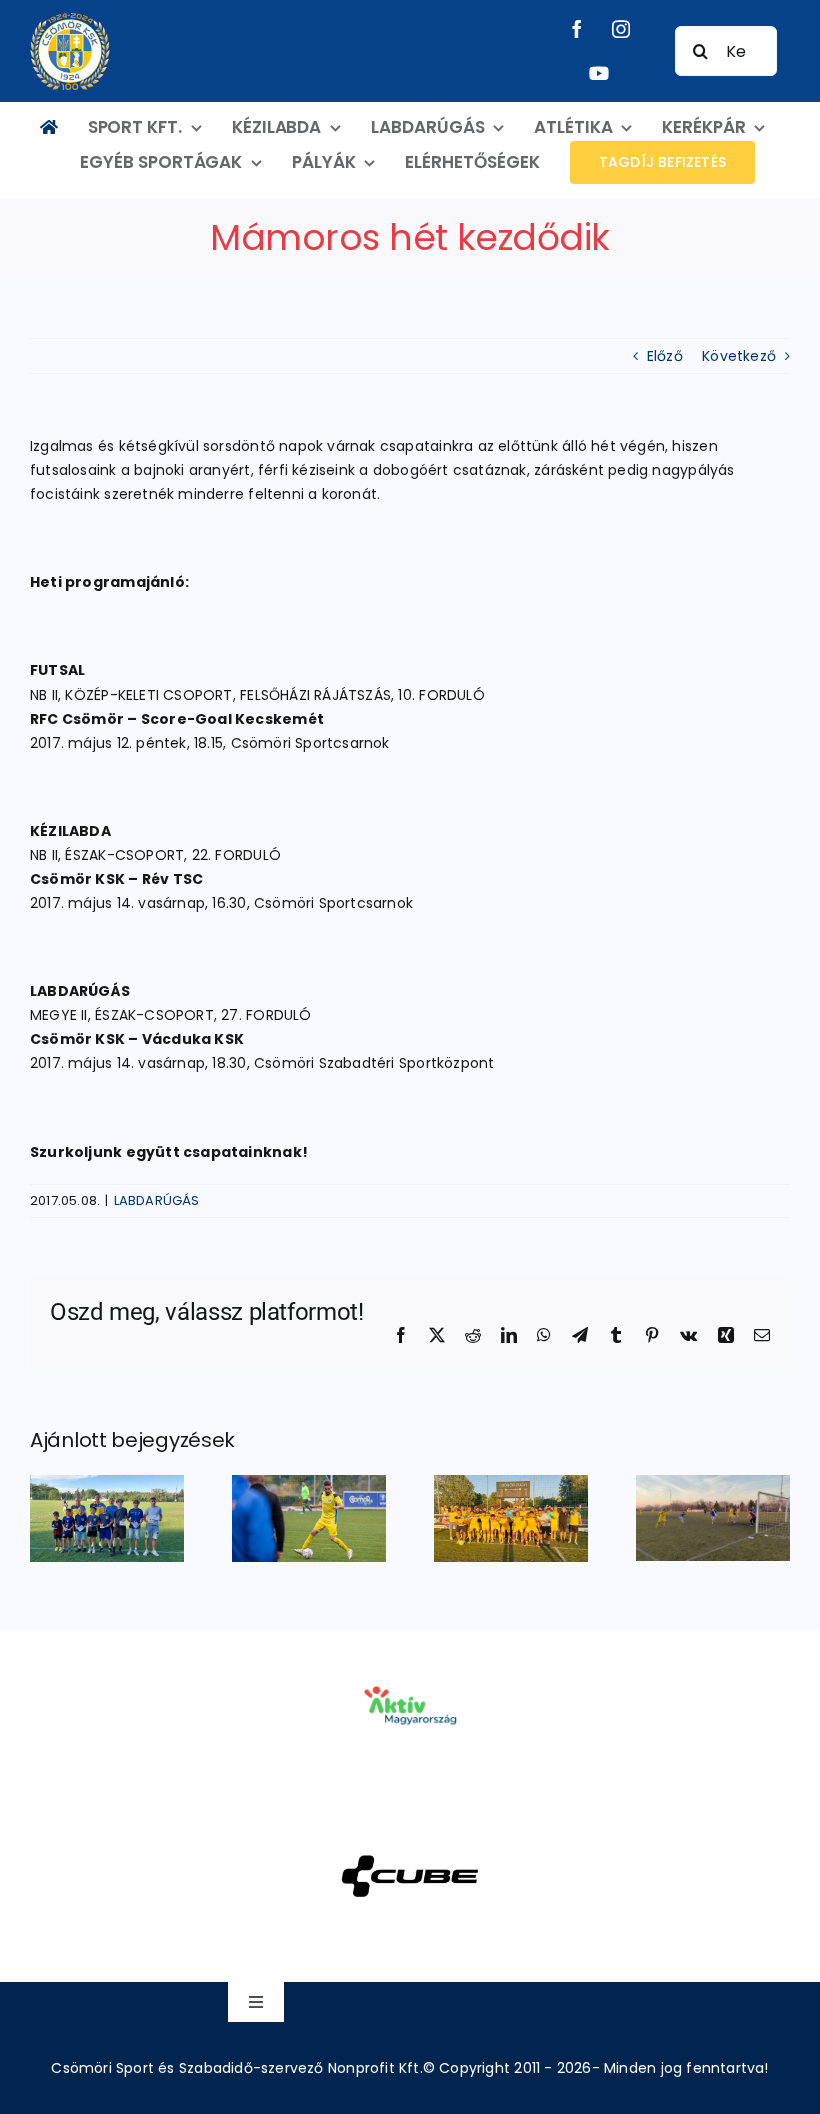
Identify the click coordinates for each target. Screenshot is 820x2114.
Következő (739, 356)
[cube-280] (409, 1829)
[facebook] (577, 29)
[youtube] (599, 73)
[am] (409, 1658)
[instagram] (621, 29)
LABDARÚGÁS (157, 1200)
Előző (665, 356)
